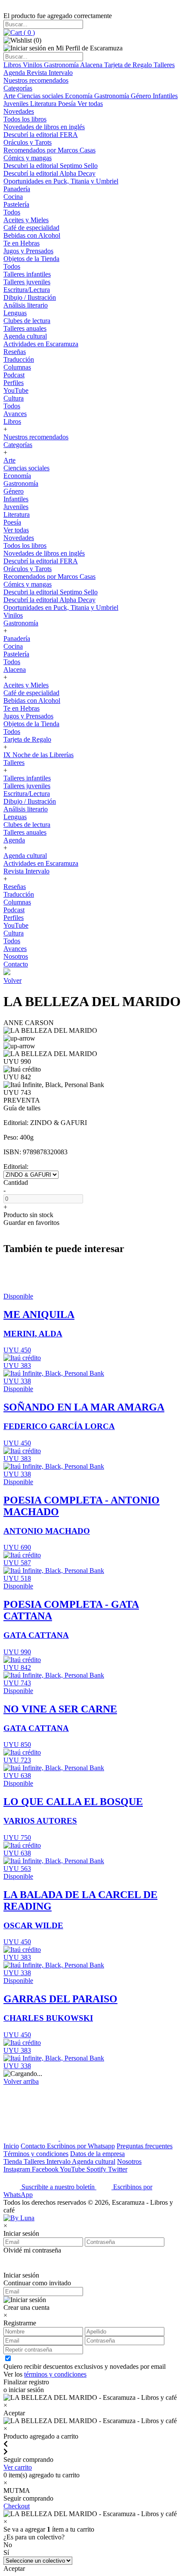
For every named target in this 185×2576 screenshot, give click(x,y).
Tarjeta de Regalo (129, 65)
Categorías (18, 88)
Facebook (46, 2169)
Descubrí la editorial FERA (41, 135)
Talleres (164, 65)
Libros (13, 65)
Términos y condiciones (36, 2154)
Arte (10, 96)
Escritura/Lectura (27, 290)
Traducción (19, 359)
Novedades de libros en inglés (44, 127)
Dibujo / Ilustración (30, 297)
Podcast (14, 375)
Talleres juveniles (27, 282)
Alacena (92, 65)
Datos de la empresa (97, 2154)
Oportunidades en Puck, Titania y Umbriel (61, 181)
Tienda (14, 2161)
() (28, 33)
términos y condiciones (55, 2374)
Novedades (19, 111)
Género (142, 96)
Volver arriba (21, 2081)
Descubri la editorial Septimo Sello (51, 166)
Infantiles (165, 96)
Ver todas (90, 104)
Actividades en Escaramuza (41, 344)
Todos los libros (25, 119)
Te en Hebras (22, 243)
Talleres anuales (25, 328)
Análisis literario (26, 305)
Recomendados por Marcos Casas (49, 150)
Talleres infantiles (27, 274)
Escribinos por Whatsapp (81, 2146)
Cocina (13, 197)
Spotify (97, 2169)
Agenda (15, 73)
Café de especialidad (31, 228)
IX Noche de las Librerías (39, 755)
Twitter (118, 2169)
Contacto (16, 964)
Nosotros (16, 956)
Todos (12, 212)
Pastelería (16, 204)
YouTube (16, 390)
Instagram (18, 2169)
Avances (15, 414)
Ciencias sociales (41, 96)
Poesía (68, 104)
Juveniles (17, 104)
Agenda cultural (25, 336)
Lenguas (15, 313)
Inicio (11, 2146)
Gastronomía (62, 65)
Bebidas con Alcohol (32, 235)
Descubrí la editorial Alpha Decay (49, 173)
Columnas (17, 367)
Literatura (44, 104)
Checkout (17, 2506)
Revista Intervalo (50, 73)
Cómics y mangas (28, 158)
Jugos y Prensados (28, 251)
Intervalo (59, 2161)
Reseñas (15, 352)
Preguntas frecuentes (145, 2146)
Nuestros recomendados (36, 80)
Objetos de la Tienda (31, 259)
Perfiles (14, 383)
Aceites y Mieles (26, 220)
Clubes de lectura (27, 321)
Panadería (17, 189)
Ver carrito (18, 2467)
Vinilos (33, 65)
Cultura (14, 398)
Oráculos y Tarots (28, 142)
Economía (80, 96)
